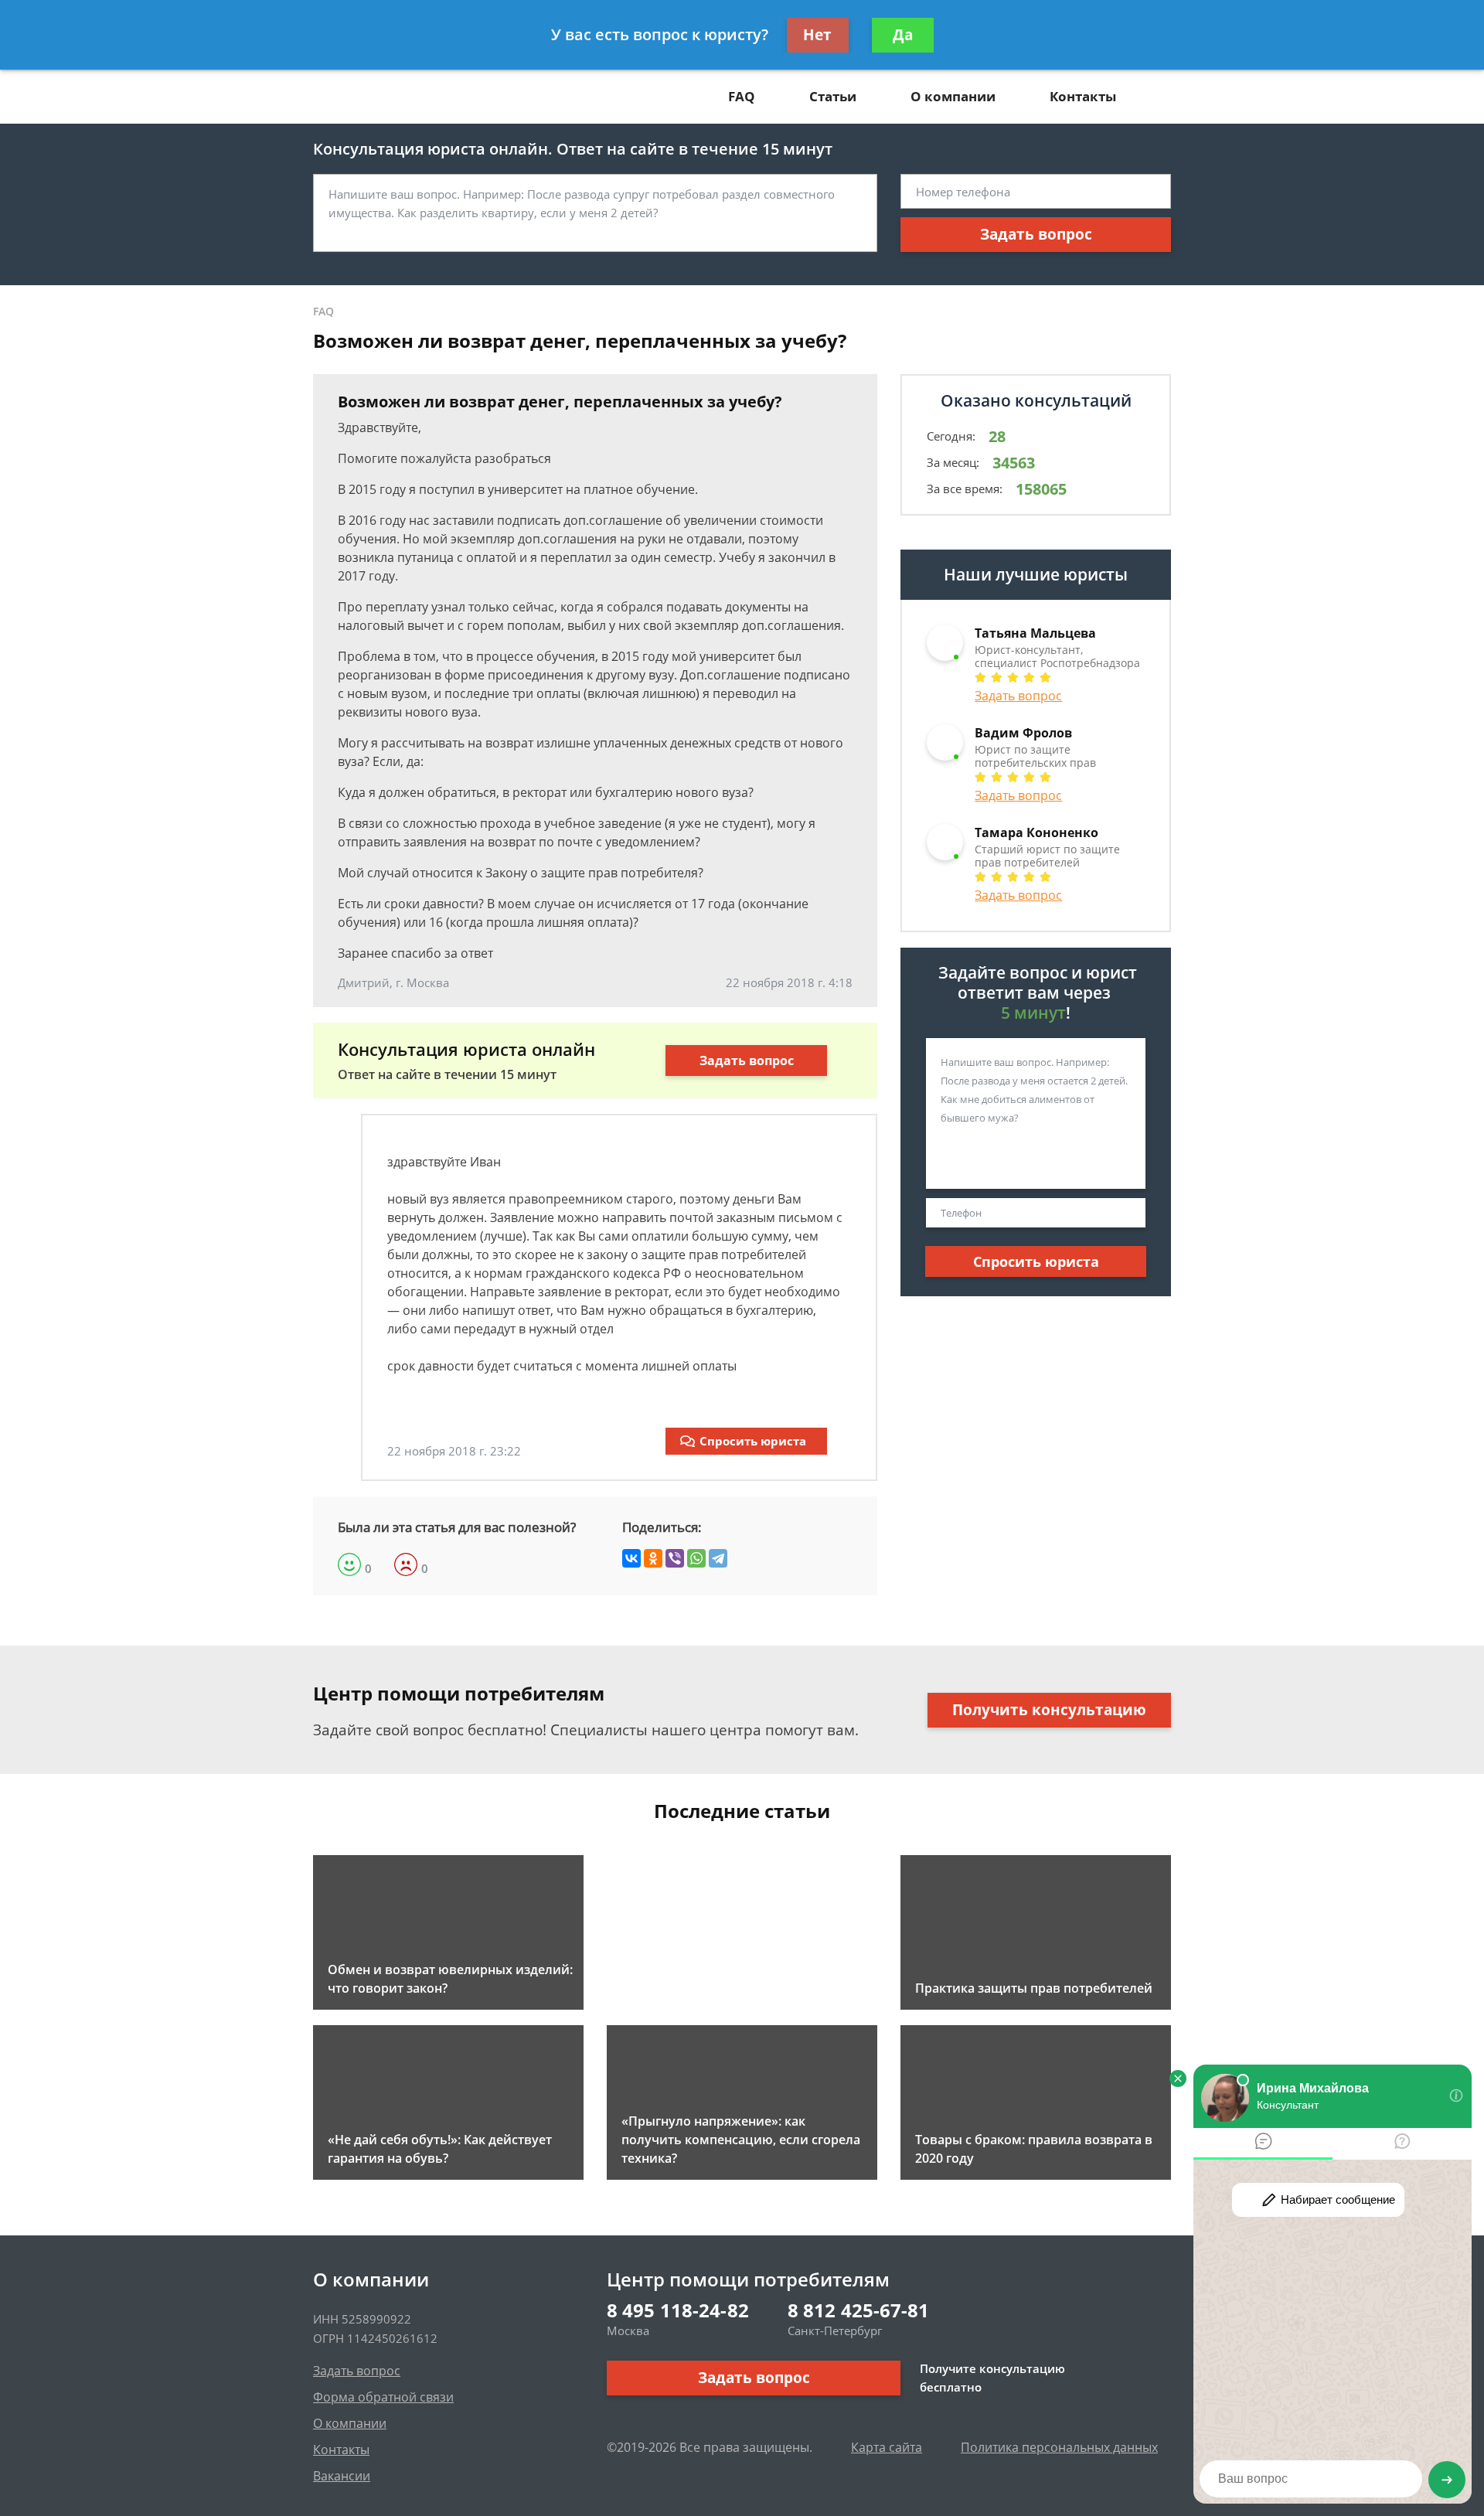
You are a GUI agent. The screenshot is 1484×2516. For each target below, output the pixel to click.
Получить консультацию (1049, 1710)
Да (903, 35)
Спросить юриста (753, 1441)
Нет (817, 35)
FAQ (742, 96)
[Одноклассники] (653, 1558)
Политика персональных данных (1059, 2447)
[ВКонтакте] (631, 1558)
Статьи (833, 96)
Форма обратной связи (383, 2397)
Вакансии (342, 2476)
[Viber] (675, 1558)
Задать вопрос (1036, 234)
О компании (953, 96)
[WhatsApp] (696, 1558)
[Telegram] (718, 1558)
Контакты (1083, 96)
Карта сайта (887, 2447)
